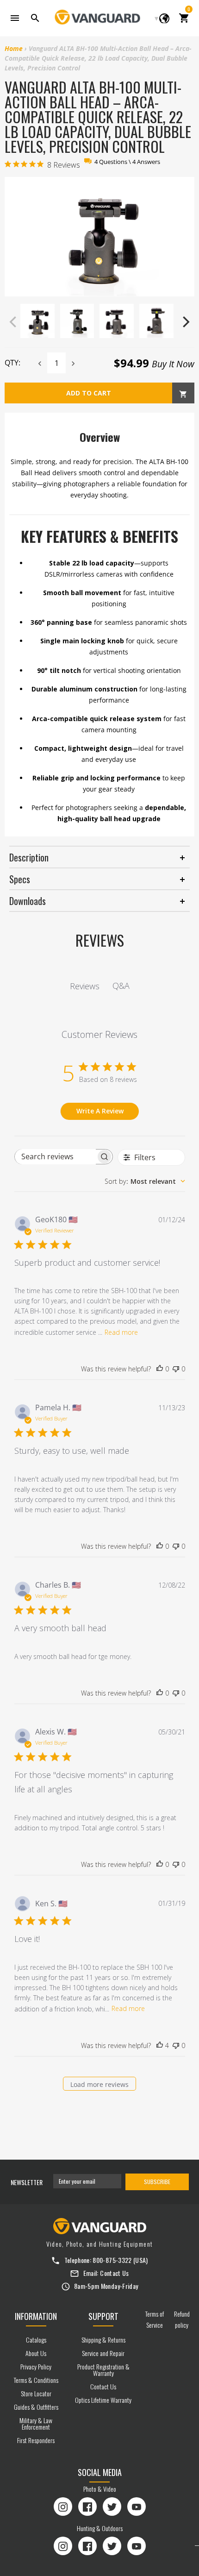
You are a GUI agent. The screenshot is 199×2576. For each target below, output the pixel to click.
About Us (36, 2353)
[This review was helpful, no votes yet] (160, 1369)
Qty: (12, 363)
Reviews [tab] (85, 986)
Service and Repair (103, 2353)
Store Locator (36, 2393)
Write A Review (100, 1111)
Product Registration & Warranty (103, 2370)
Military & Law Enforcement (36, 2423)
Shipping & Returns (103, 2340)
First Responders (36, 2440)
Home (14, 48)
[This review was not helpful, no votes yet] (176, 1369)
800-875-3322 (112, 2260)
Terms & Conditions (36, 2380)
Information (36, 2316)
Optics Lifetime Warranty (103, 2400)
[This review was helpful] (160, 2046)
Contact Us (115, 2273)
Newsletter (27, 2182)
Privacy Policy (36, 2366)
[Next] (185, 322)
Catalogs (36, 2340)
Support (103, 2316)
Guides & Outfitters (36, 2407)
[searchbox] (55, 1157)
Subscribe (157, 2182)
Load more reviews (99, 2084)
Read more (121, 1332)
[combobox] (145, 1181)
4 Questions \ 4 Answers (127, 162)
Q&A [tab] (121, 986)
